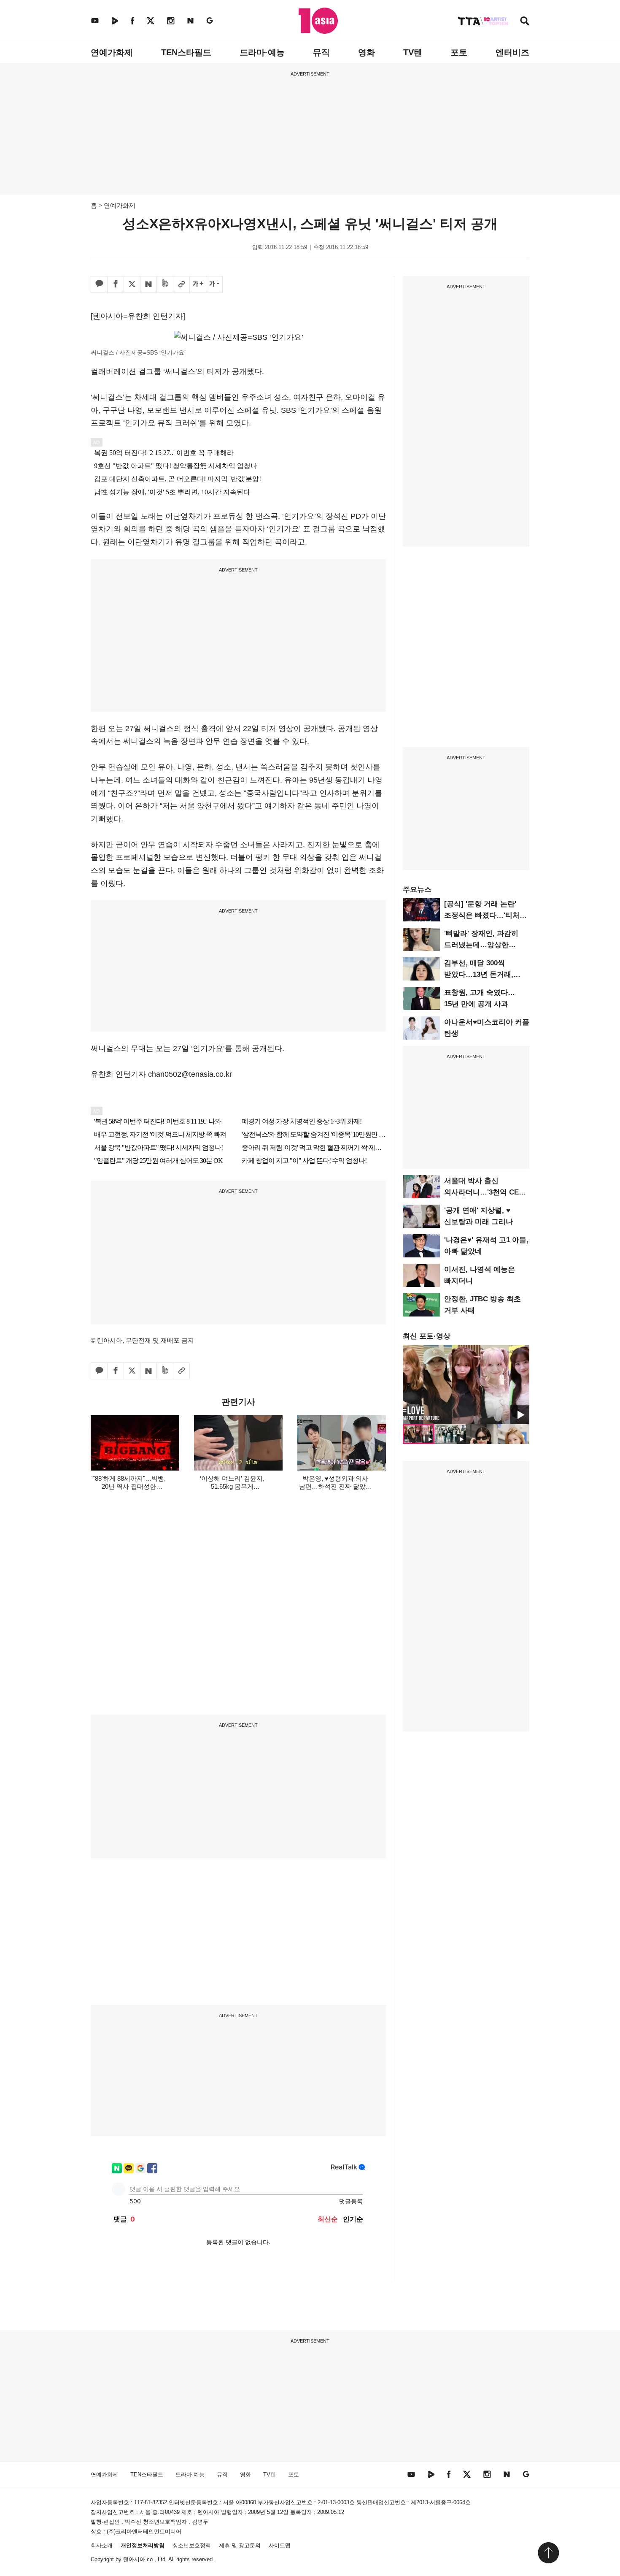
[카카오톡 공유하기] (99, 284)
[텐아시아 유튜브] (95, 20)
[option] (466, 1384)
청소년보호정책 (192, 2545)
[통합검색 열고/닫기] (525, 22)
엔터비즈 (512, 52)
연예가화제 (112, 52)
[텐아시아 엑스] (151, 20)
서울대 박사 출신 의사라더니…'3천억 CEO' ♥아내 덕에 (485, 1192)
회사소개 (102, 2545)
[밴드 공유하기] (165, 284)
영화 (367, 52)
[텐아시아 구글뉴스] (210, 20)
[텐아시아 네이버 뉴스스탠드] (190, 20)
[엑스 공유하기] (132, 284)
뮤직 (321, 52)
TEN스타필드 (186, 52)
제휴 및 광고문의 (240, 2545)
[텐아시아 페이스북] (132, 20)
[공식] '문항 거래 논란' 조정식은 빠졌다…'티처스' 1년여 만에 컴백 (486, 915)
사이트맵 (280, 2545)
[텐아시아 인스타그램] (171, 20)
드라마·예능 (262, 52)
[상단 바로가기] (548, 2553)
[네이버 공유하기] (148, 284)
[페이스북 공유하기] (116, 284)
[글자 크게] (198, 284)
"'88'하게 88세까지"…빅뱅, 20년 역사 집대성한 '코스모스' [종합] (129, 1486)
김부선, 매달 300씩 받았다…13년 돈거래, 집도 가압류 (479, 974)
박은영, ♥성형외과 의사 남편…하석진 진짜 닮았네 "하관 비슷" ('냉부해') (336, 1486)
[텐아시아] (318, 21)
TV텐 (413, 52)
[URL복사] (181, 284)
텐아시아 (134, 2559)
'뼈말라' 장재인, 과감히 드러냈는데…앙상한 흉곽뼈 (481, 945)
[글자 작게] (214, 284)
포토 (459, 52)
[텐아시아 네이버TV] (115, 20)
